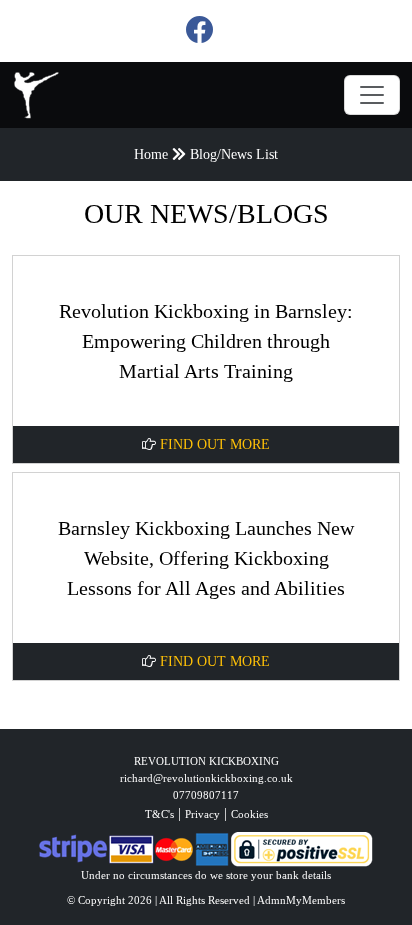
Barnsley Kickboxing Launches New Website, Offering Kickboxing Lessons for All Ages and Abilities (206, 558)
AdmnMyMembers (301, 900)
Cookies (249, 814)
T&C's (159, 814)
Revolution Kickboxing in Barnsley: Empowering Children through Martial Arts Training (206, 341)
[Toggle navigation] (372, 95)
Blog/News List (234, 154)
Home (151, 154)
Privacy (202, 814)
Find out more (213, 444)
